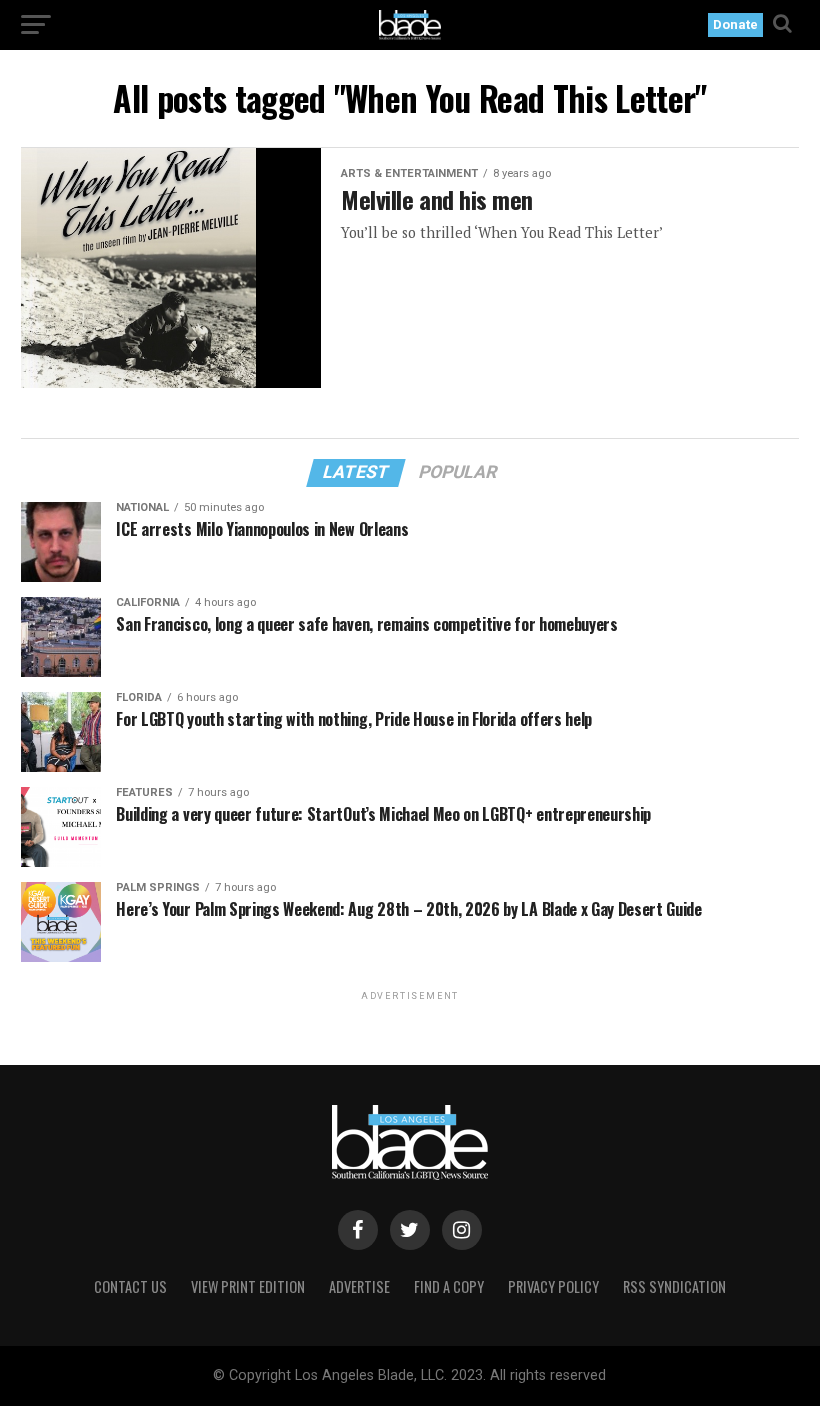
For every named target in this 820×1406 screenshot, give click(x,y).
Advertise (359, 1286)
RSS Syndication (674, 1286)
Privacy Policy (553, 1286)
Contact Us (130, 1286)
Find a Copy (449, 1286)
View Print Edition (248, 1286)
